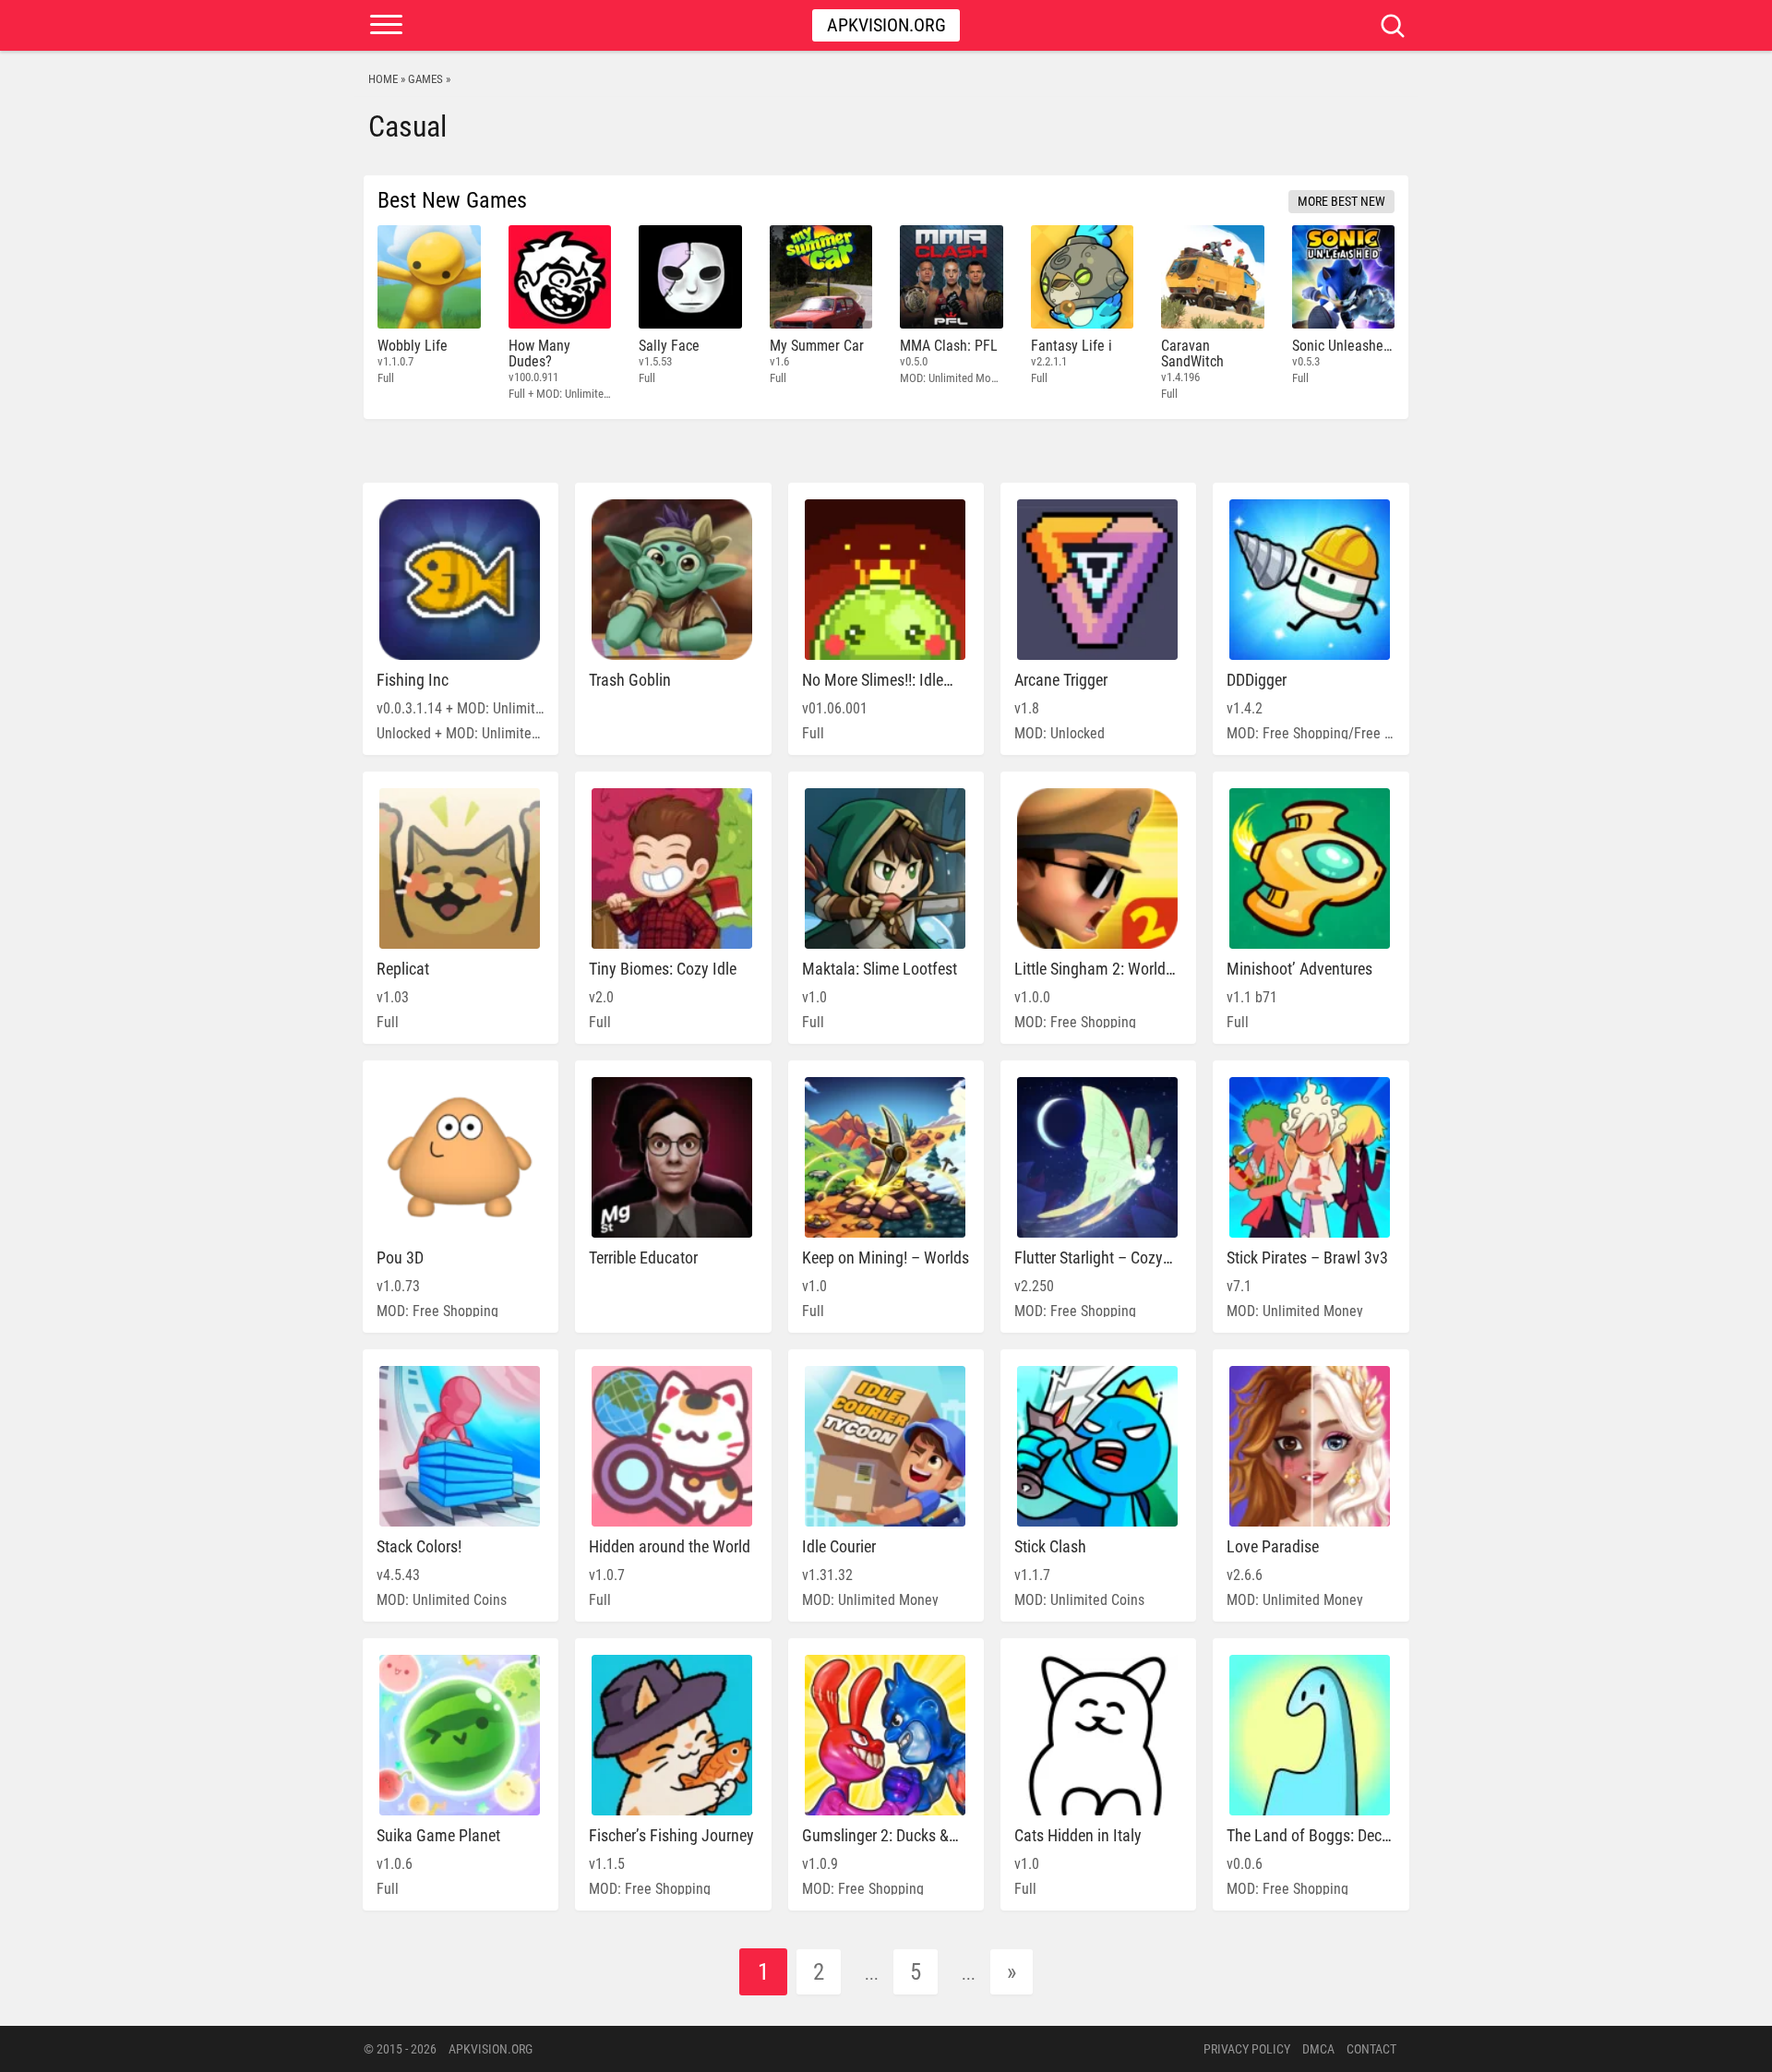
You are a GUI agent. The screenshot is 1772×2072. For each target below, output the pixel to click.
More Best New (1341, 201)
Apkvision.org (886, 25)
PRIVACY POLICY (1247, 2049)
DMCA (1318, 2049)
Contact (1371, 2049)
